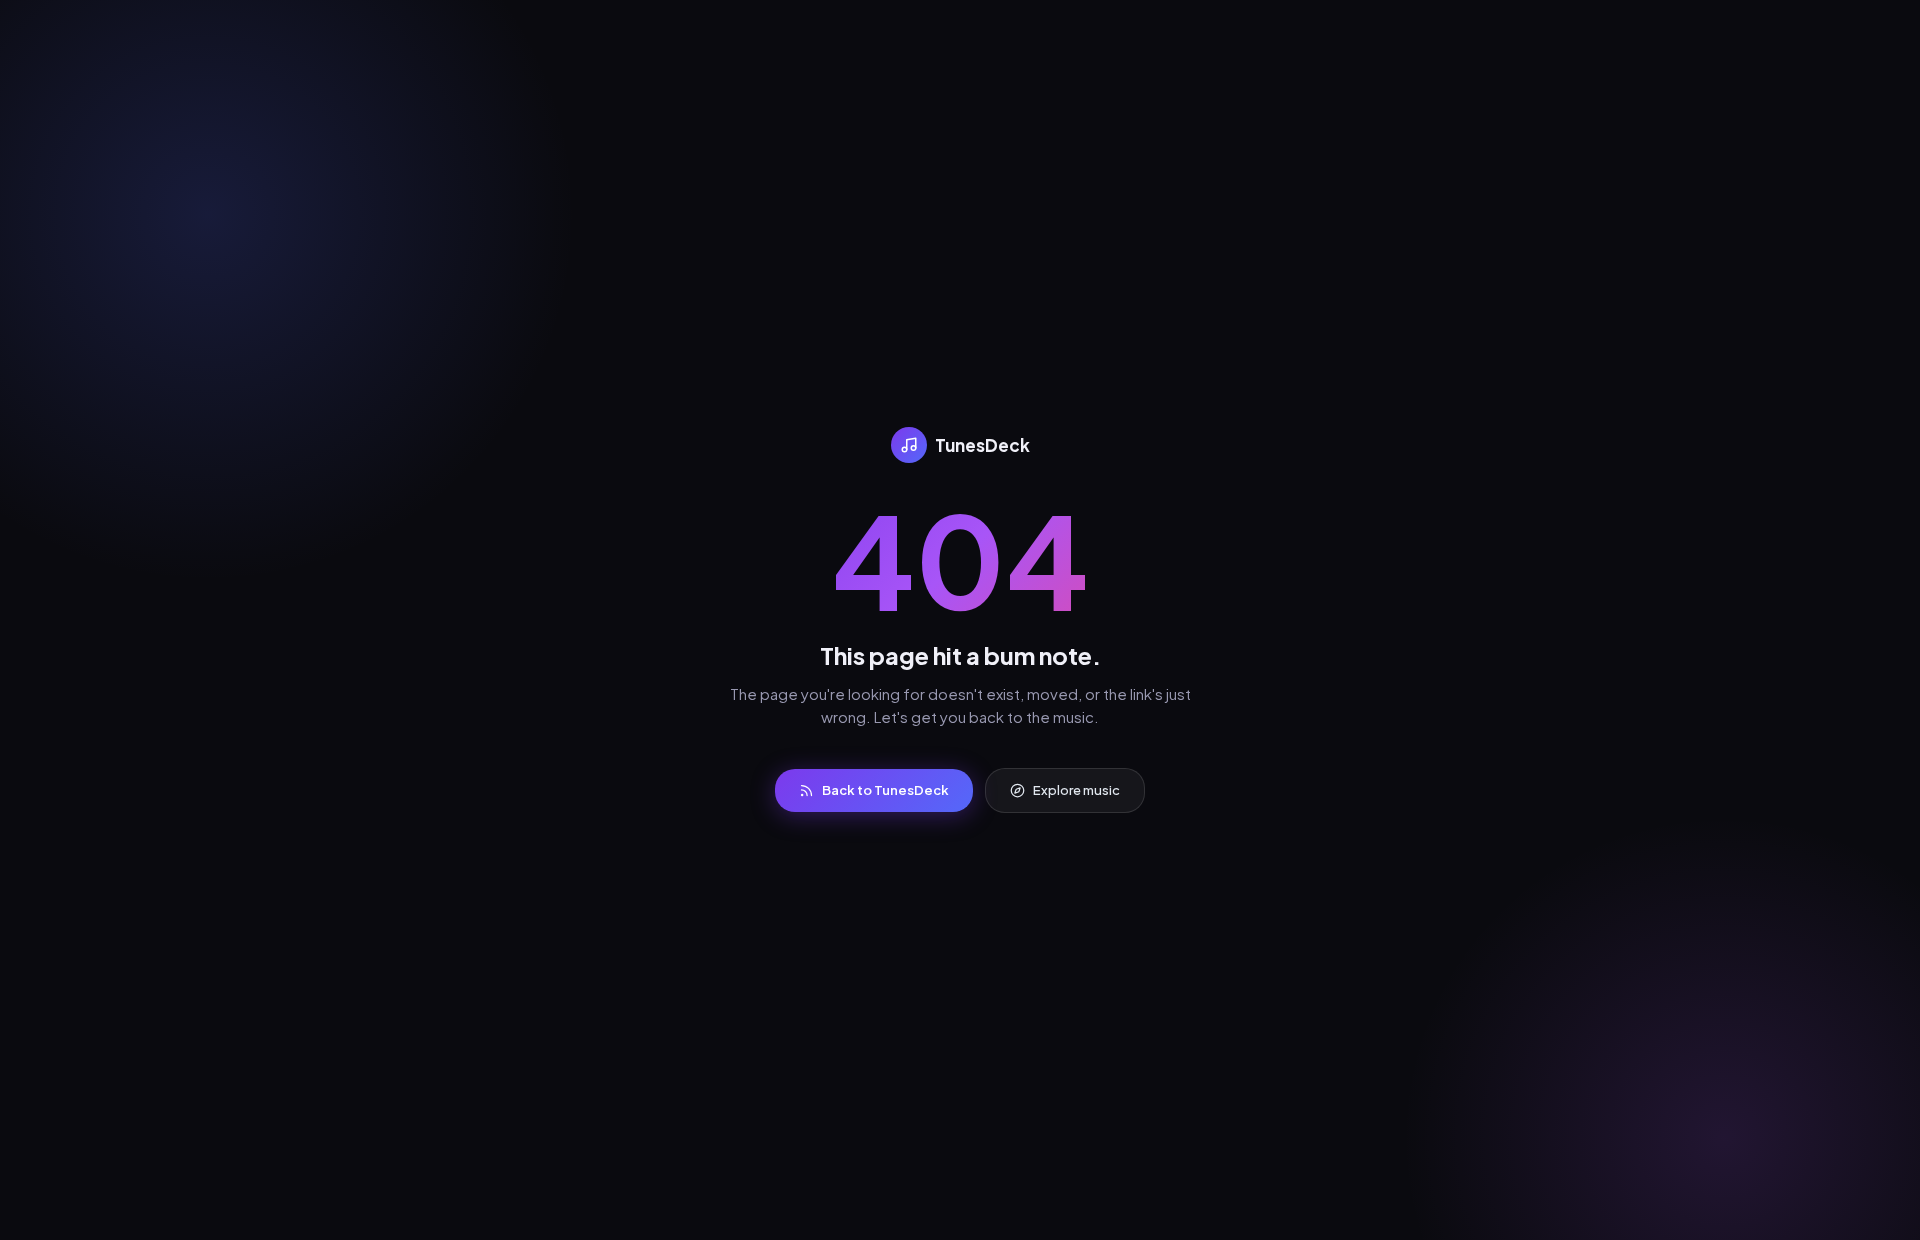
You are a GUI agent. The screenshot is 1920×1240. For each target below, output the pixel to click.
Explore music (1076, 790)
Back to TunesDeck (885, 790)
